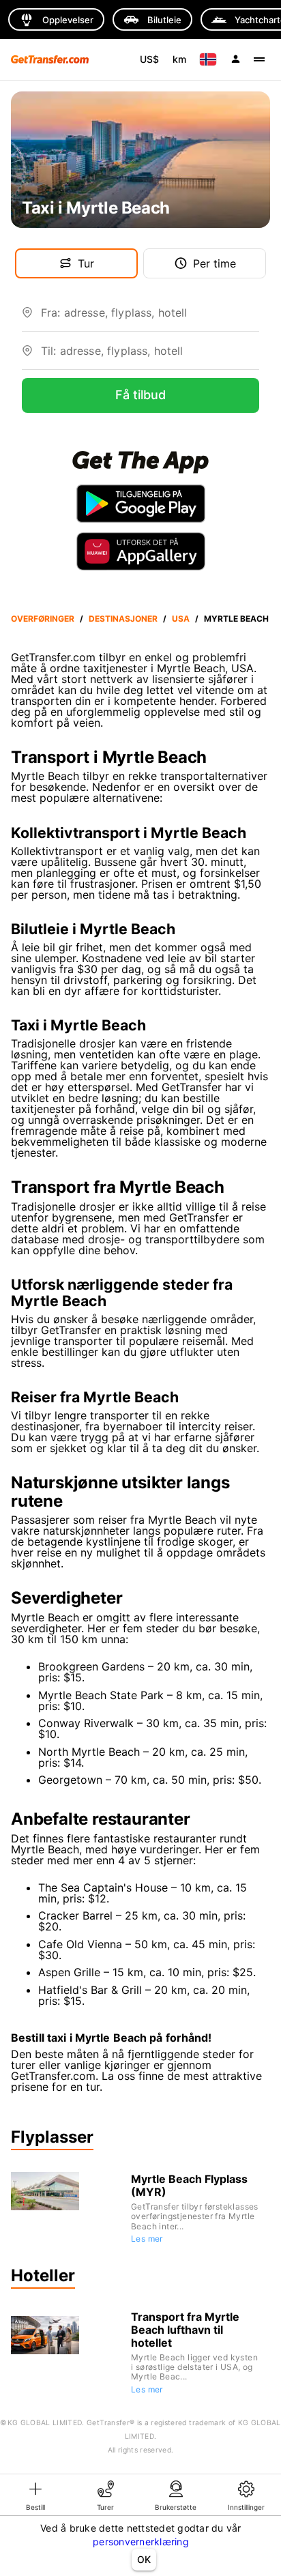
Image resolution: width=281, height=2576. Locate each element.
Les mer (147, 2239)
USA (181, 619)
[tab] (35, 2495)
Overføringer (43, 619)
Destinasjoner (123, 619)
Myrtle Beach (236, 619)
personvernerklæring (141, 2542)
